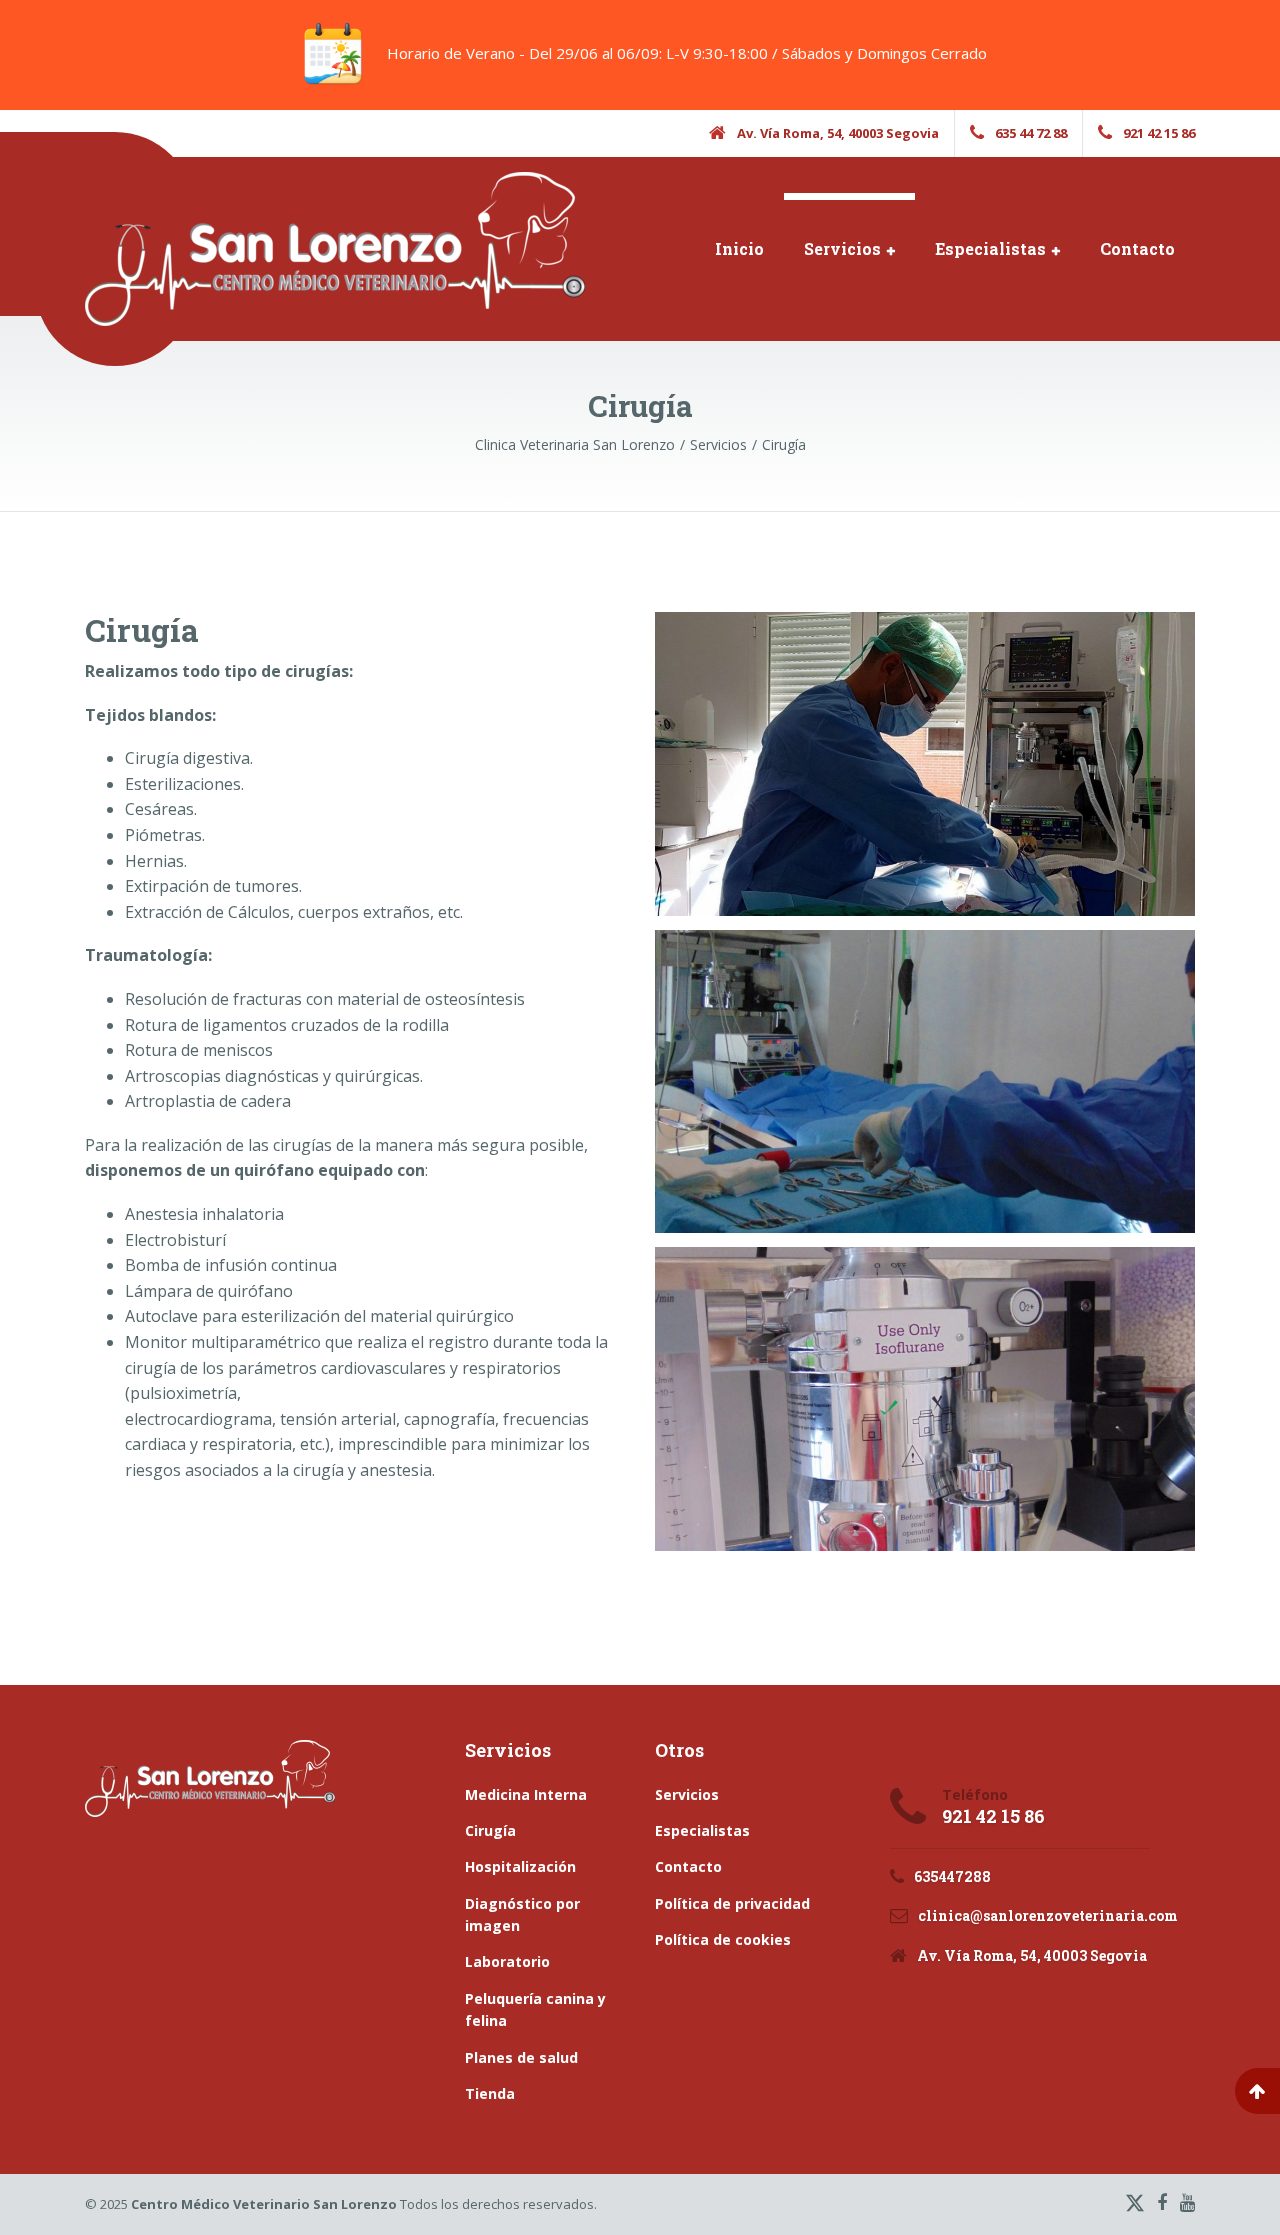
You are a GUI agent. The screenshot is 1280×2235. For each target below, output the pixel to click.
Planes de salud (521, 2057)
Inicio (739, 248)
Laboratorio (507, 1961)
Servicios (842, 248)
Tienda (490, 2093)
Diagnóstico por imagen (522, 1914)
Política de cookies (723, 1939)
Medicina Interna (526, 1794)
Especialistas (990, 248)
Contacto (1137, 248)
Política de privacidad (732, 1903)
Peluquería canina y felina (535, 2009)
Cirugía (490, 1830)
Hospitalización (520, 1866)
